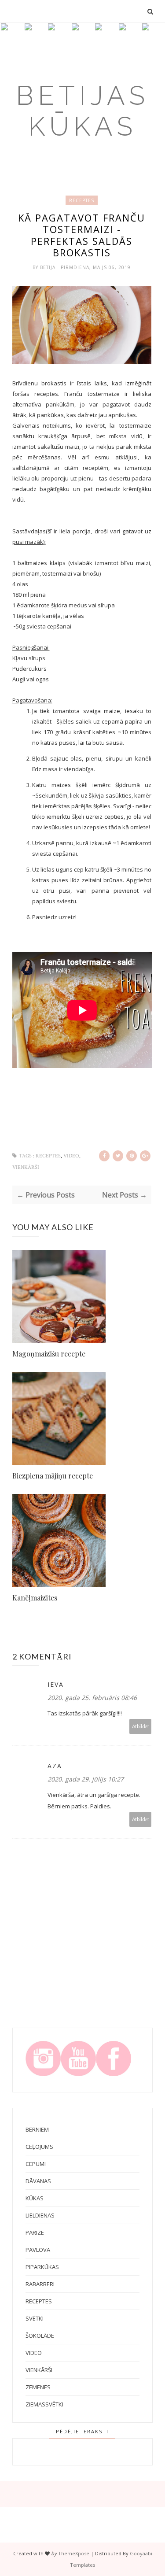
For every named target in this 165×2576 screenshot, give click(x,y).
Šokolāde (40, 2336)
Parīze (35, 2232)
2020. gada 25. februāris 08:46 (92, 1698)
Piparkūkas (42, 2267)
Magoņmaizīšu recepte (49, 1354)
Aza (55, 1766)
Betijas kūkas (82, 111)
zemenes (38, 2387)
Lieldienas (40, 2215)
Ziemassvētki (44, 2404)
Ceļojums (39, 2147)
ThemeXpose (74, 2553)
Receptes (82, 200)
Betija (49, 267)
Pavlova (38, 2250)
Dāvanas (38, 2181)
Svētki (35, 2318)
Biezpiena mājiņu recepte (53, 1476)
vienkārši (26, 1167)
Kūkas (35, 2198)
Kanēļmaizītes (35, 1598)
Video (71, 1156)
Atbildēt (141, 1726)
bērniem (37, 2129)
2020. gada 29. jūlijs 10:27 (86, 1779)
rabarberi (40, 2284)
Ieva (56, 1684)
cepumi (36, 2164)
